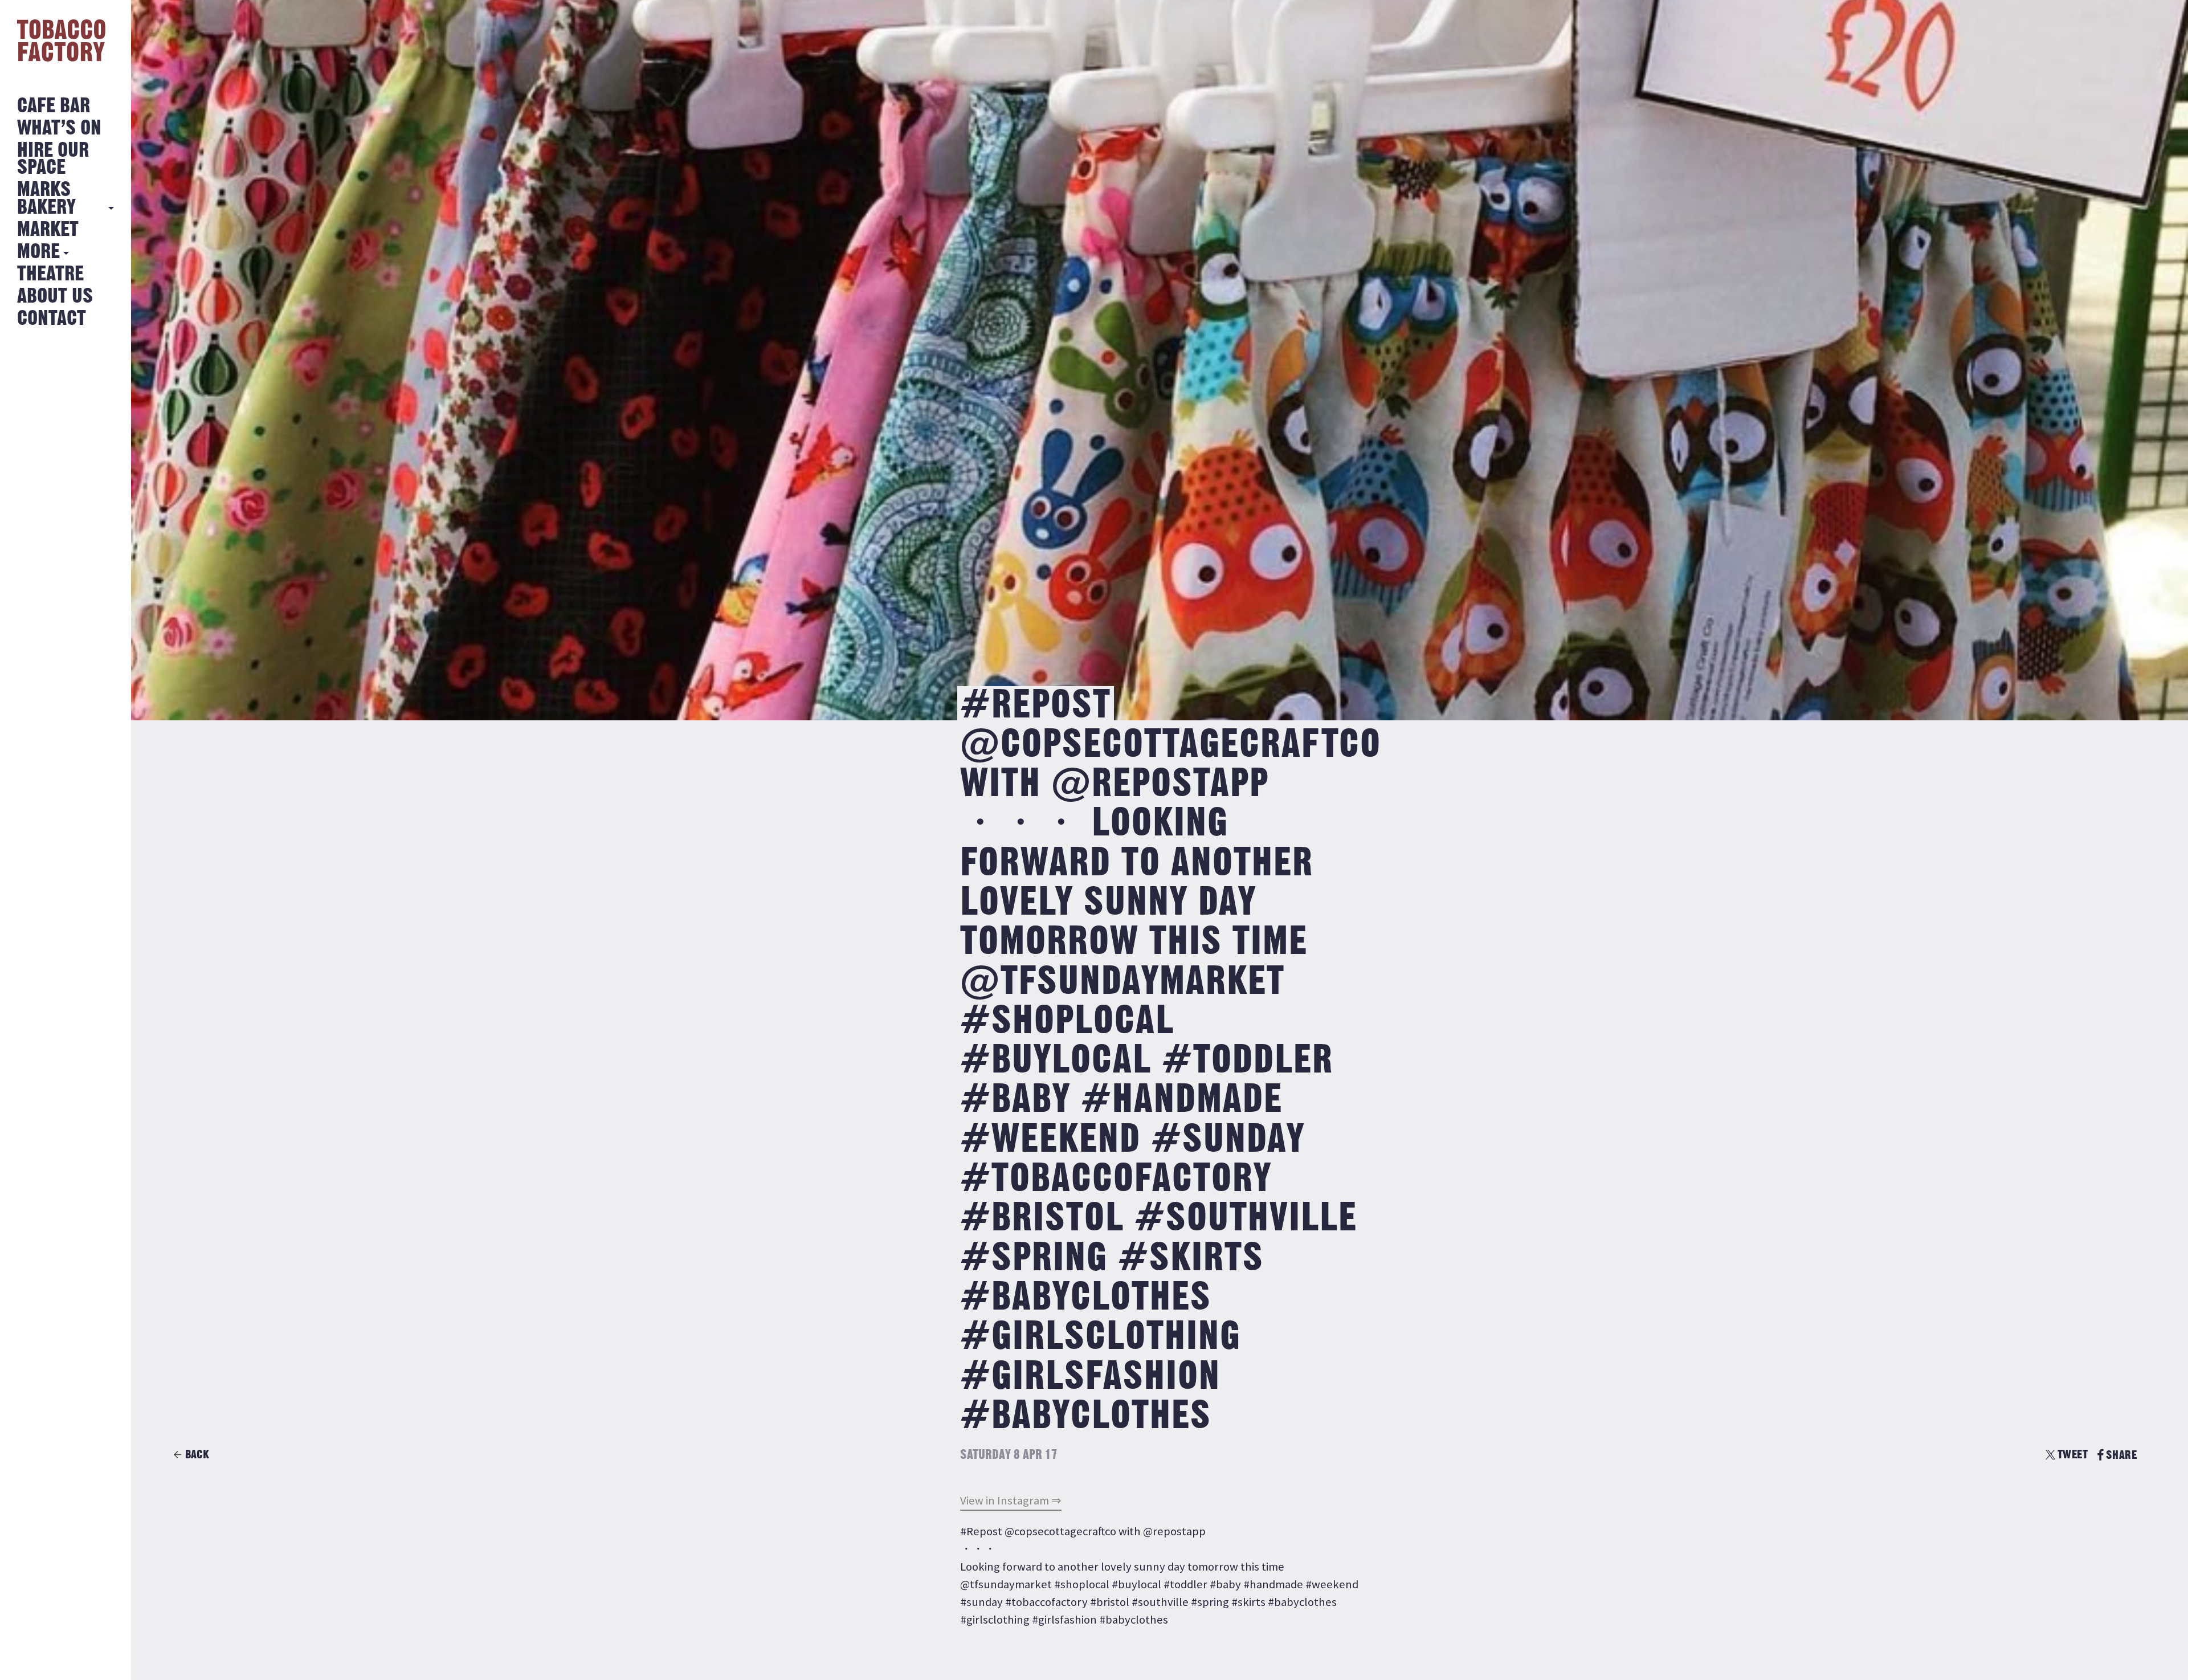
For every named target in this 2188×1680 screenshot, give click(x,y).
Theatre (50, 274)
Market (48, 230)
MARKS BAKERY (46, 199)
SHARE (2121, 1455)
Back (197, 1455)
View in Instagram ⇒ (1011, 1500)
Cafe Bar (54, 106)
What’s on (59, 129)
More (38, 252)
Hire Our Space (53, 159)
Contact (52, 319)
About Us (55, 297)
